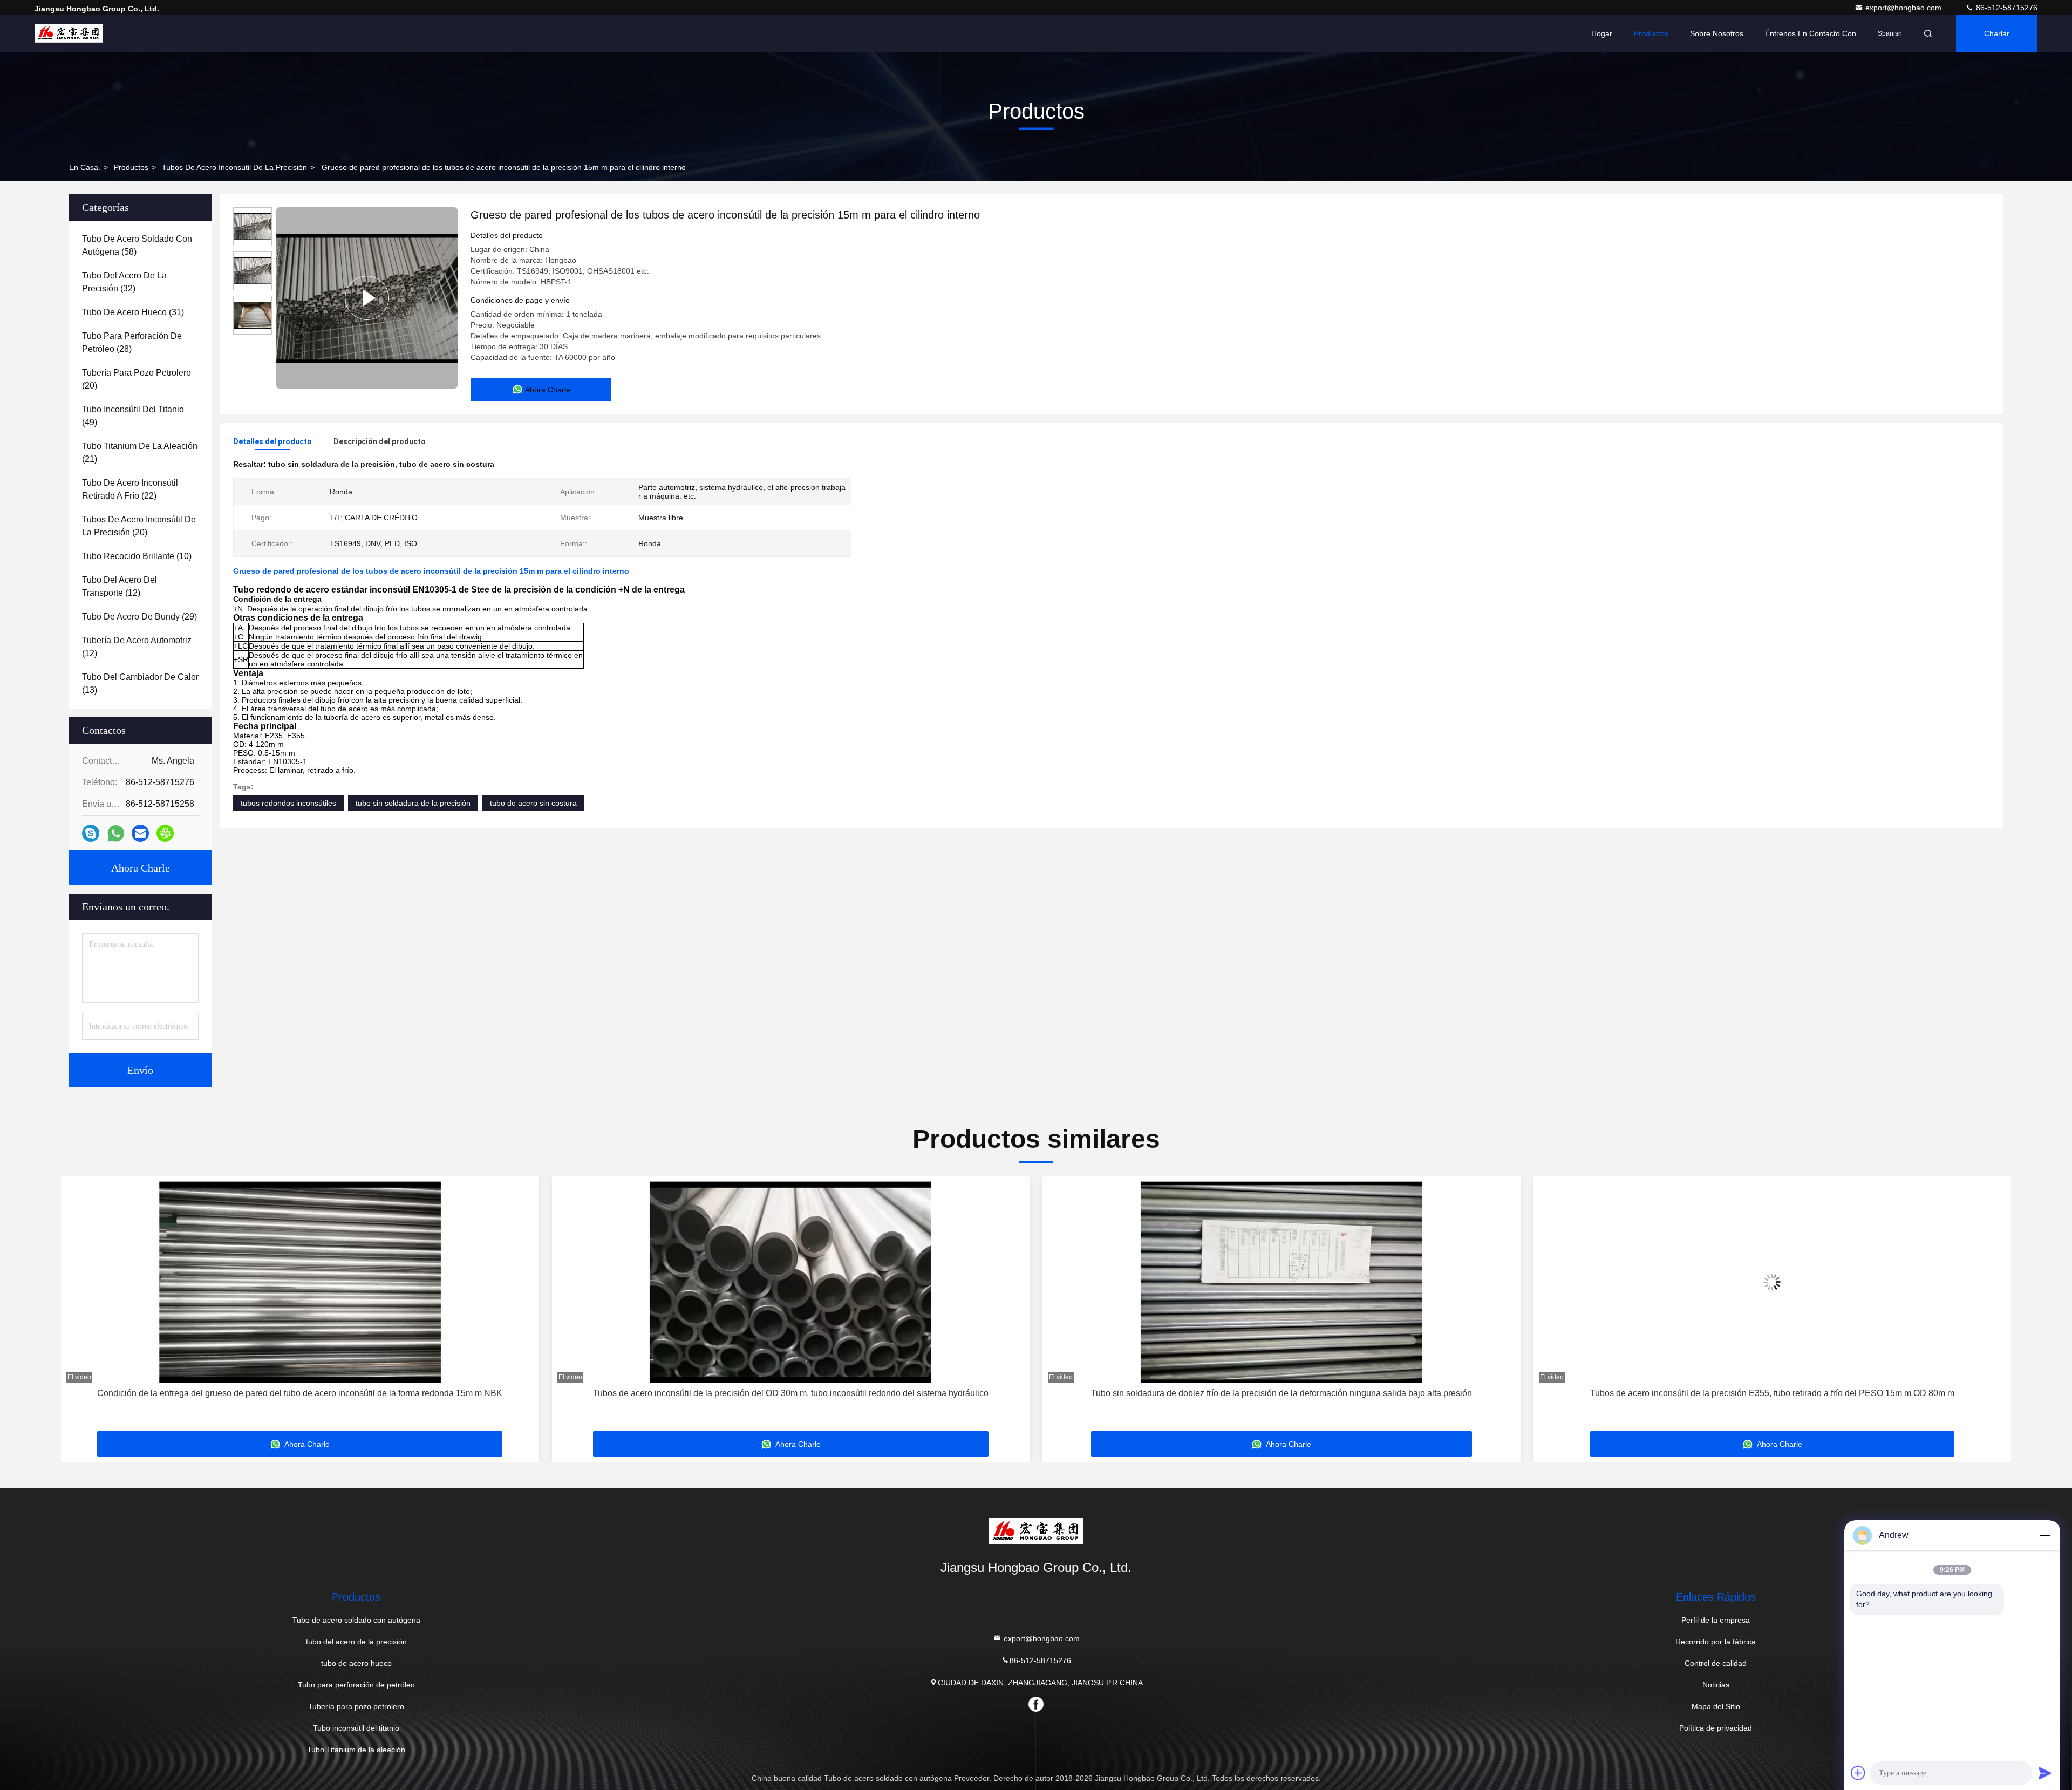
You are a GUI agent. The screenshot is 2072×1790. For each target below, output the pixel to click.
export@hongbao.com (1904, 8)
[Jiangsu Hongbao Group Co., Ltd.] (69, 33)
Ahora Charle (141, 868)
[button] (80, 1308)
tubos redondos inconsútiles (288, 803)
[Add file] (1858, 1773)
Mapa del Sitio (1716, 1706)
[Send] (2045, 1773)
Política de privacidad (1716, 1728)
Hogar (1602, 33)
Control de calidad (1716, 1663)
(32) (124, 282)
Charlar (1997, 33)
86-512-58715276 (2006, 8)
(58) (137, 245)
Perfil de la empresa (1716, 1620)
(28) (132, 342)
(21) (140, 452)
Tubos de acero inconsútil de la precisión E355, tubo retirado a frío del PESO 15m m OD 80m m (1281, 1393)
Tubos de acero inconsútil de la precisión (234, 167)
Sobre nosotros (1717, 33)
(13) (140, 683)
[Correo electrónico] (140, 833)
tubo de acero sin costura (533, 803)
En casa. (85, 167)
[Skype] (91, 833)
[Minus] (2045, 1535)
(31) (133, 312)
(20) (137, 379)
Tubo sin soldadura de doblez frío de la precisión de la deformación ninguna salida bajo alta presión (790, 1393)
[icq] (165, 833)
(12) (120, 586)
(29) (139, 617)
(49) (133, 416)
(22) (130, 489)
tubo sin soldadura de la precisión (413, 803)
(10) (137, 556)
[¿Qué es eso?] (116, 833)
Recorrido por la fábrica (1716, 1642)
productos (131, 167)
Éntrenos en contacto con (1811, 33)
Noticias (1716, 1685)
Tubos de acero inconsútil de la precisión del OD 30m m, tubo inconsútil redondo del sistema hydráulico (300, 1393)
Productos (1651, 33)
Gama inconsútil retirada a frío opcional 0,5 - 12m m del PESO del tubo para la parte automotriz (1772, 1393)
